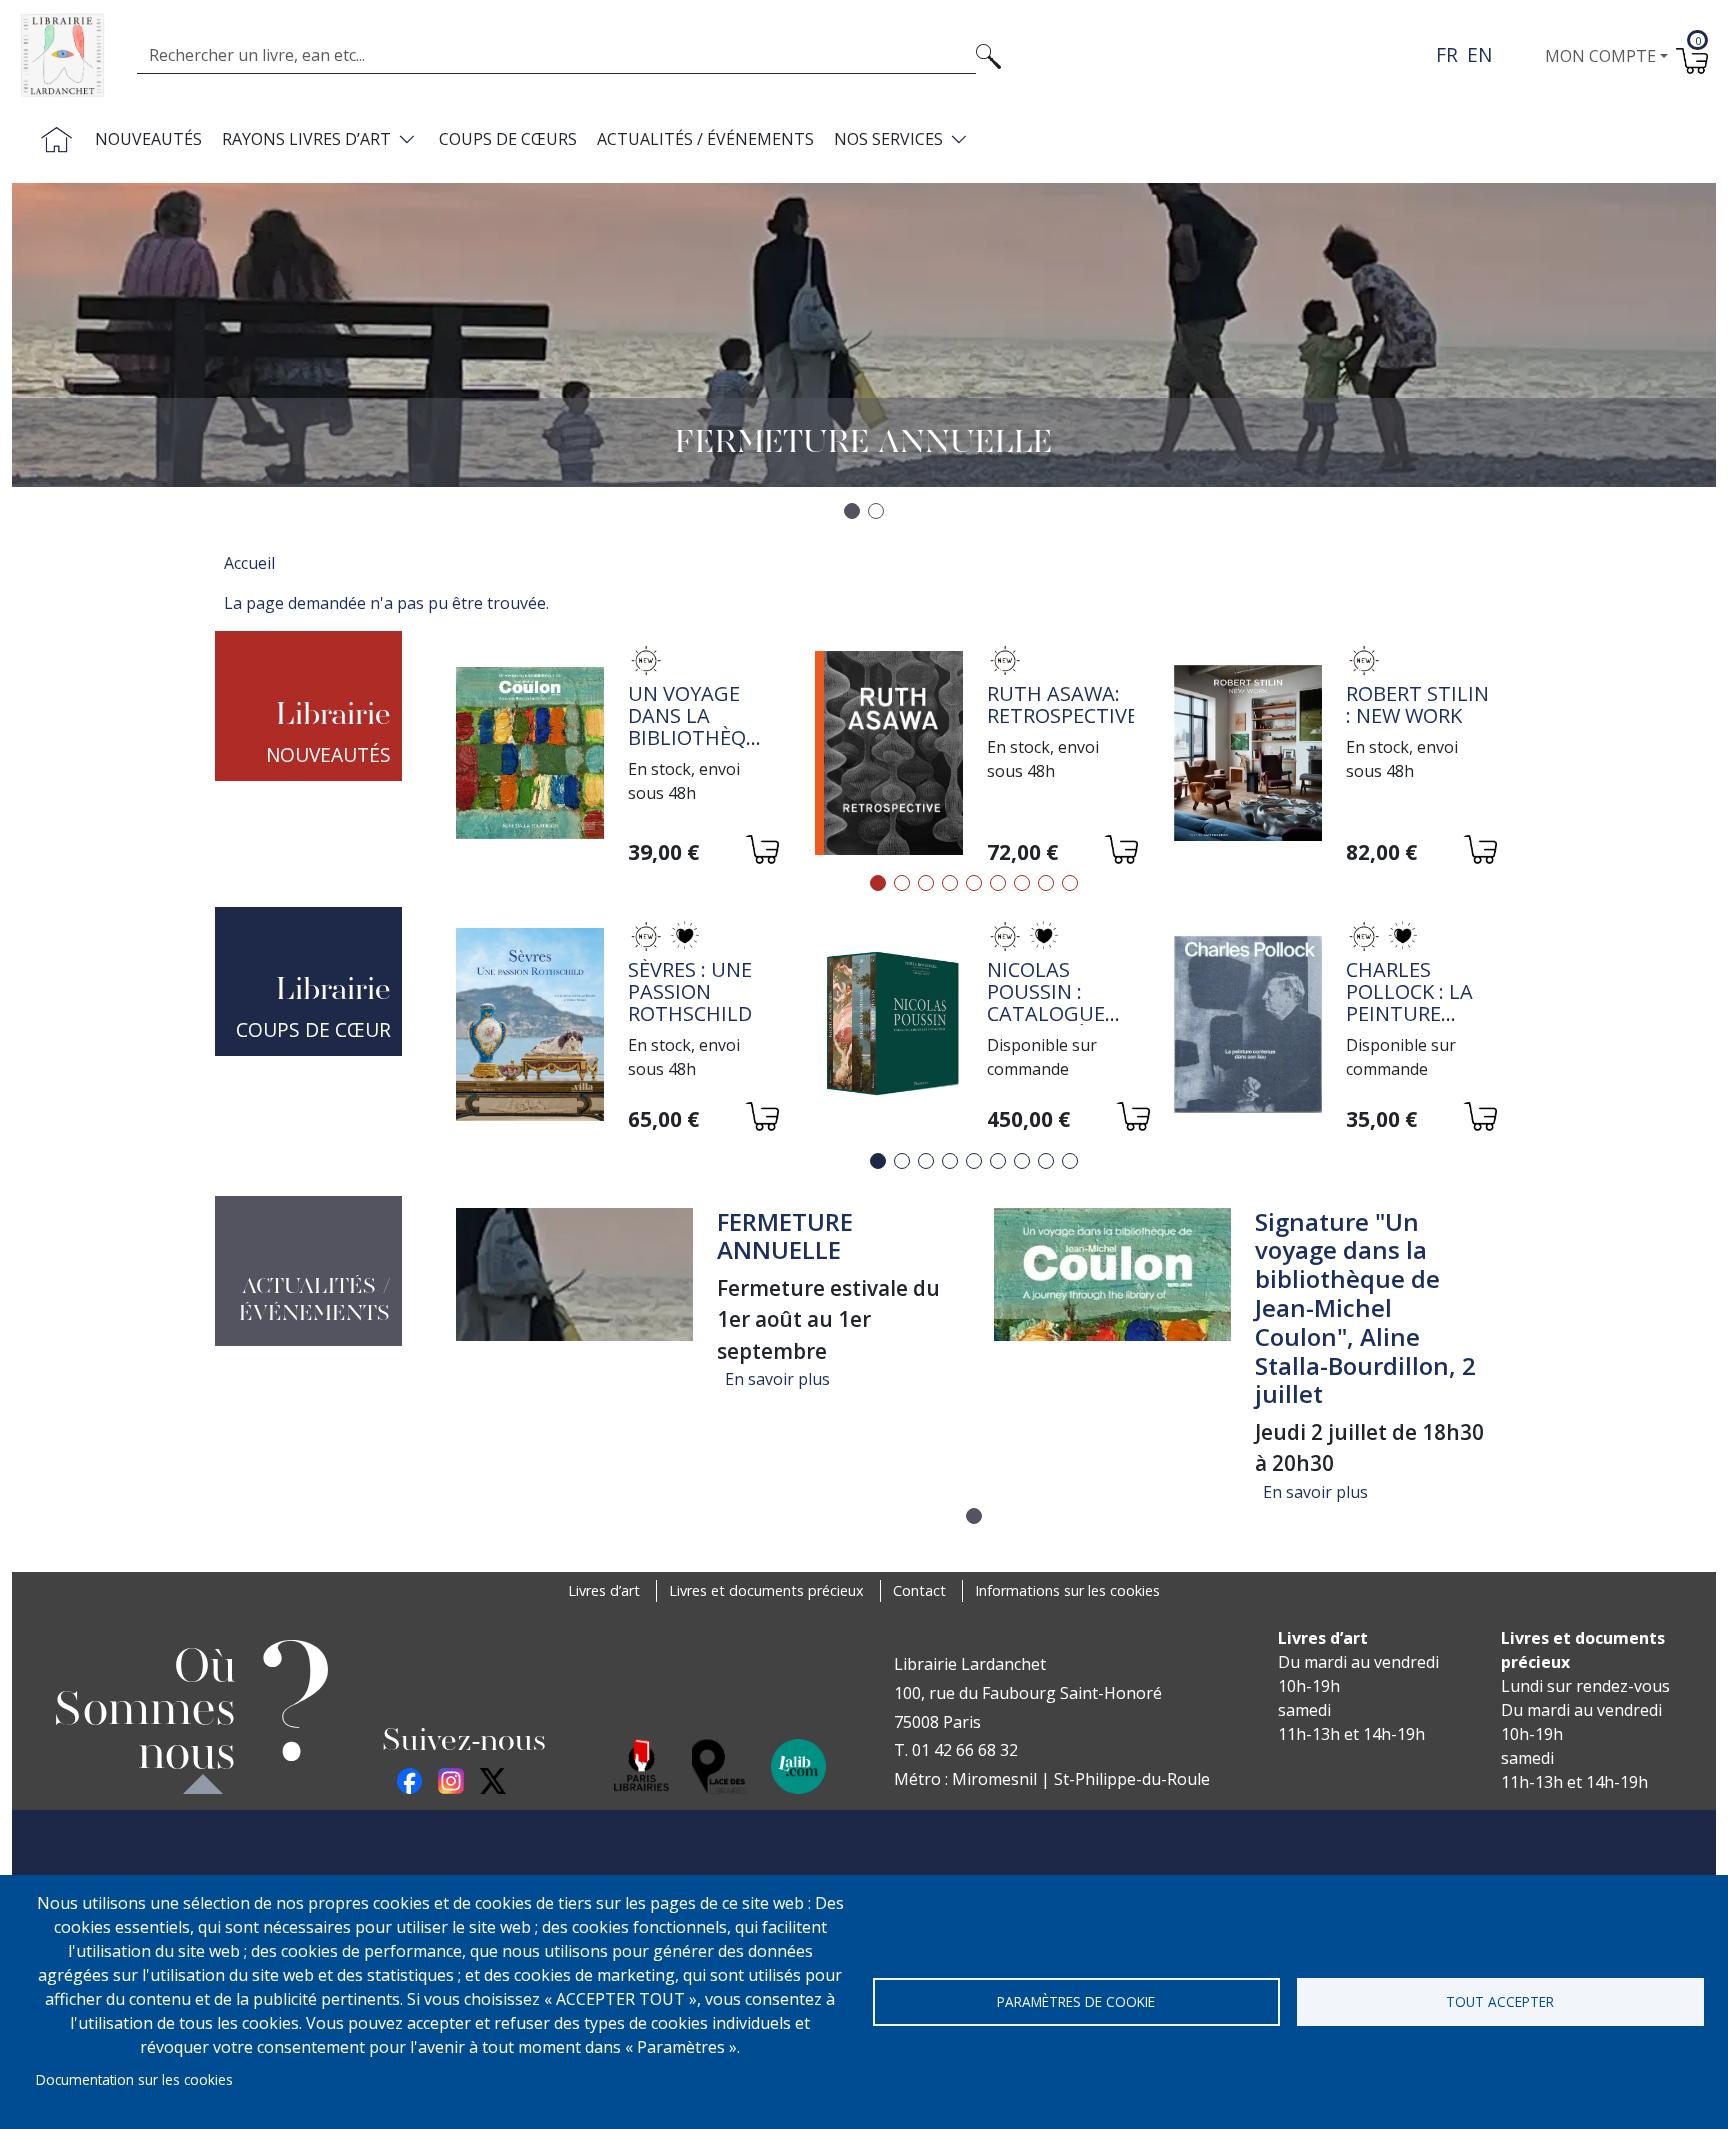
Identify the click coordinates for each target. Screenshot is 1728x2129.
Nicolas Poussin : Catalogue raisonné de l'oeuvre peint (1051, 1024)
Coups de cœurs (508, 139)
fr (1447, 54)
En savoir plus (777, 1379)
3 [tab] (926, 883)
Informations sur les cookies (1067, 1590)
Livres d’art (604, 1590)
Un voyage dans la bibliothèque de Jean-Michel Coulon (700, 748)
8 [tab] (1046, 883)
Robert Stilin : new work (1417, 704)
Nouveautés (148, 139)
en (1479, 54)
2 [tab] (902, 883)
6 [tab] (998, 883)
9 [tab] (1070, 883)
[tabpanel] (615, 755)
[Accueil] (70, 55)
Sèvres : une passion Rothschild (690, 991)
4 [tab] (950, 883)
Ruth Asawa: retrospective (1062, 704)
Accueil (249, 563)
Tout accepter (1500, 2001)
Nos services (888, 139)
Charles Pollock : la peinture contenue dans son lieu (1419, 1013)
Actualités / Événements (705, 139)
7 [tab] (1022, 883)
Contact (919, 1590)
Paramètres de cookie (1076, 2001)
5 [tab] (974, 883)
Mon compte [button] (1600, 56)
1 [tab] (878, 883)
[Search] (988, 55)
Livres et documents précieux (766, 1590)
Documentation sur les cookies (134, 2079)
